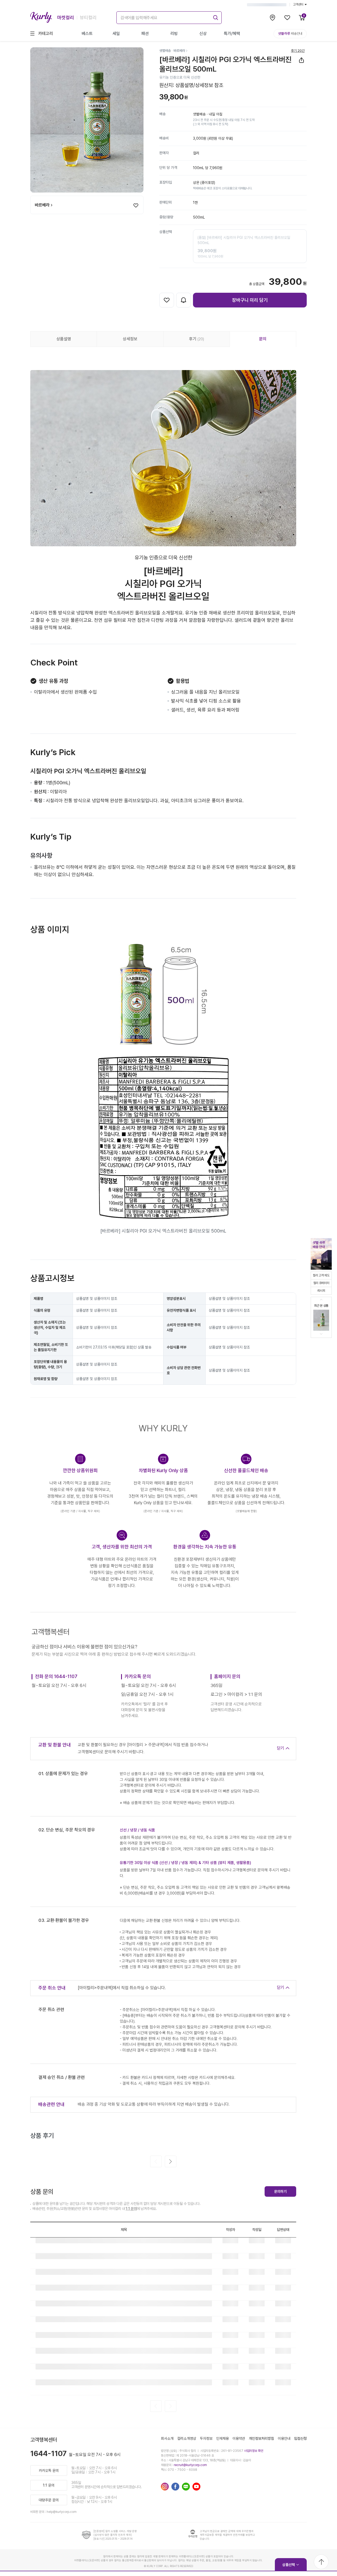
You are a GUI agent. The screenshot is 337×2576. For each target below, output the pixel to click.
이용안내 (284, 2438)
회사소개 (167, 2438)
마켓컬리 (66, 17)
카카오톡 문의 (49, 2471)
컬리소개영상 (187, 2438)
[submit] (215, 17)
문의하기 (280, 2191)
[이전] (156, 2161)
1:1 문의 (131, 2209)
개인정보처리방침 (261, 2438)
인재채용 (222, 2438)
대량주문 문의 (49, 2500)
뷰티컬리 (88, 17)
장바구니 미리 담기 (250, 300)
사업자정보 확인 (254, 2451)
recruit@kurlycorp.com (190, 2465)
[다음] (171, 2161)
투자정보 (206, 2438)
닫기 (281, 1748)
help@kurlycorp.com (62, 2512)
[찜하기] (136, 205)
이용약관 (239, 2438)
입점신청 (300, 2438)
